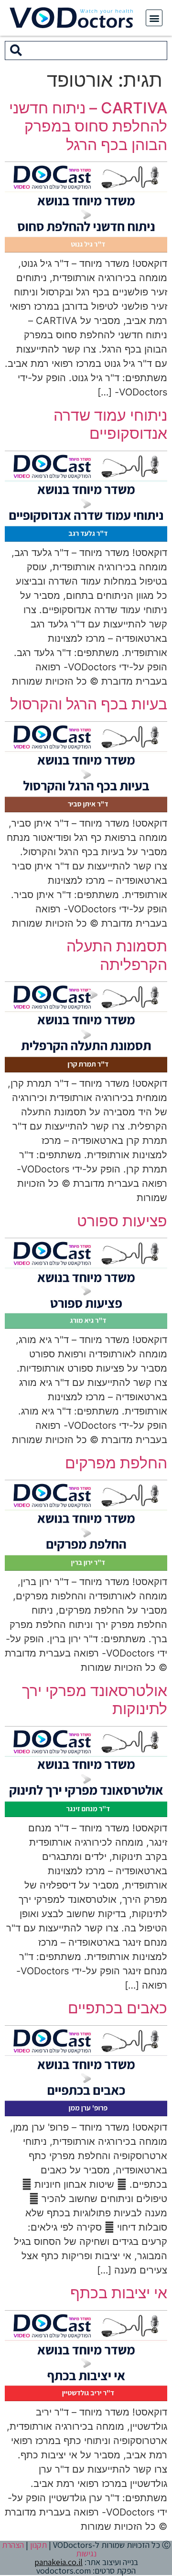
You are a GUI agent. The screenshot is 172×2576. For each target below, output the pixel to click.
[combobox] (97, 51)
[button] (154, 18)
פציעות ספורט (122, 1221)
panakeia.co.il (59, 2562)
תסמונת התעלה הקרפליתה (117, 955)
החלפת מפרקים (116, 1463)
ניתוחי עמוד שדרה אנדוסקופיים (110, 424)
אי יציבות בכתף (119, 2293)
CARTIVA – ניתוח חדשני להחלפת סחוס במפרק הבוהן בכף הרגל (88, 126)
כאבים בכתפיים (118, 2008)
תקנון (38, 2545)
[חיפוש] (16, 51)
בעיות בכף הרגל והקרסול (89, 704)
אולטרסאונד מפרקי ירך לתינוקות (95, 1700)
